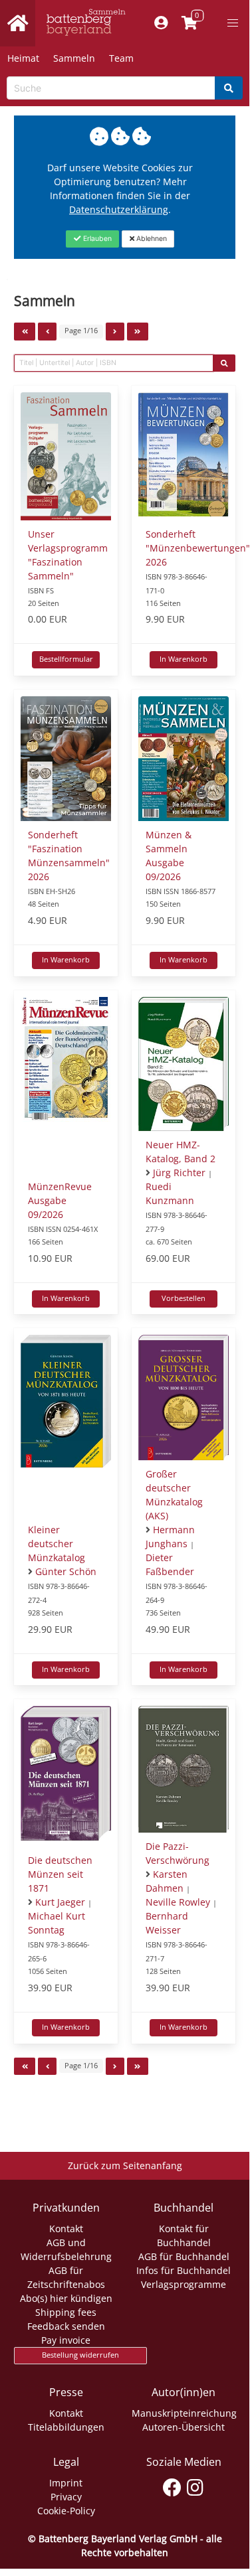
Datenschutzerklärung (119, 209)
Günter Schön (66, 1571)
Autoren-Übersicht (184, 2427)
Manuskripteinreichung (184, 2413)
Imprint (66, 2483)
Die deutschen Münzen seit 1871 (60, 1874)
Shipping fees (66, 2312)
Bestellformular (66, 659)
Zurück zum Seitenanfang (125, 2165)
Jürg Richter (179, 1173)
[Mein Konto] (161, 23)
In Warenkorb (184, 659)
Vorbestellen (184, 1298)
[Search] (229, 88)
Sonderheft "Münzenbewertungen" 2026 (198, 548)
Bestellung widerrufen (80, 2355)
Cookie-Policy (66, 2511)
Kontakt (66, 2229)
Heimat (23, 58)
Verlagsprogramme (184, 2284)
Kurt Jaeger (60, 1902)
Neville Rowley (178, 1902)
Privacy (66, 2497)
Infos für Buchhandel (184, 2270)
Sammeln (74, 58)
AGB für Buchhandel (184, 2256)
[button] (233, 23)
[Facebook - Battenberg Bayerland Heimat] (172, 2485)
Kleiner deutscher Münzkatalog (57, 1544)
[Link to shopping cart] (189, 23)
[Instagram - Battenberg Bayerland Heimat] (195, 2485)
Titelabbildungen (66, 2427)
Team (121, 58)
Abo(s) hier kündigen (66, 2298)
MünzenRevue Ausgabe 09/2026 (60, 1200)
